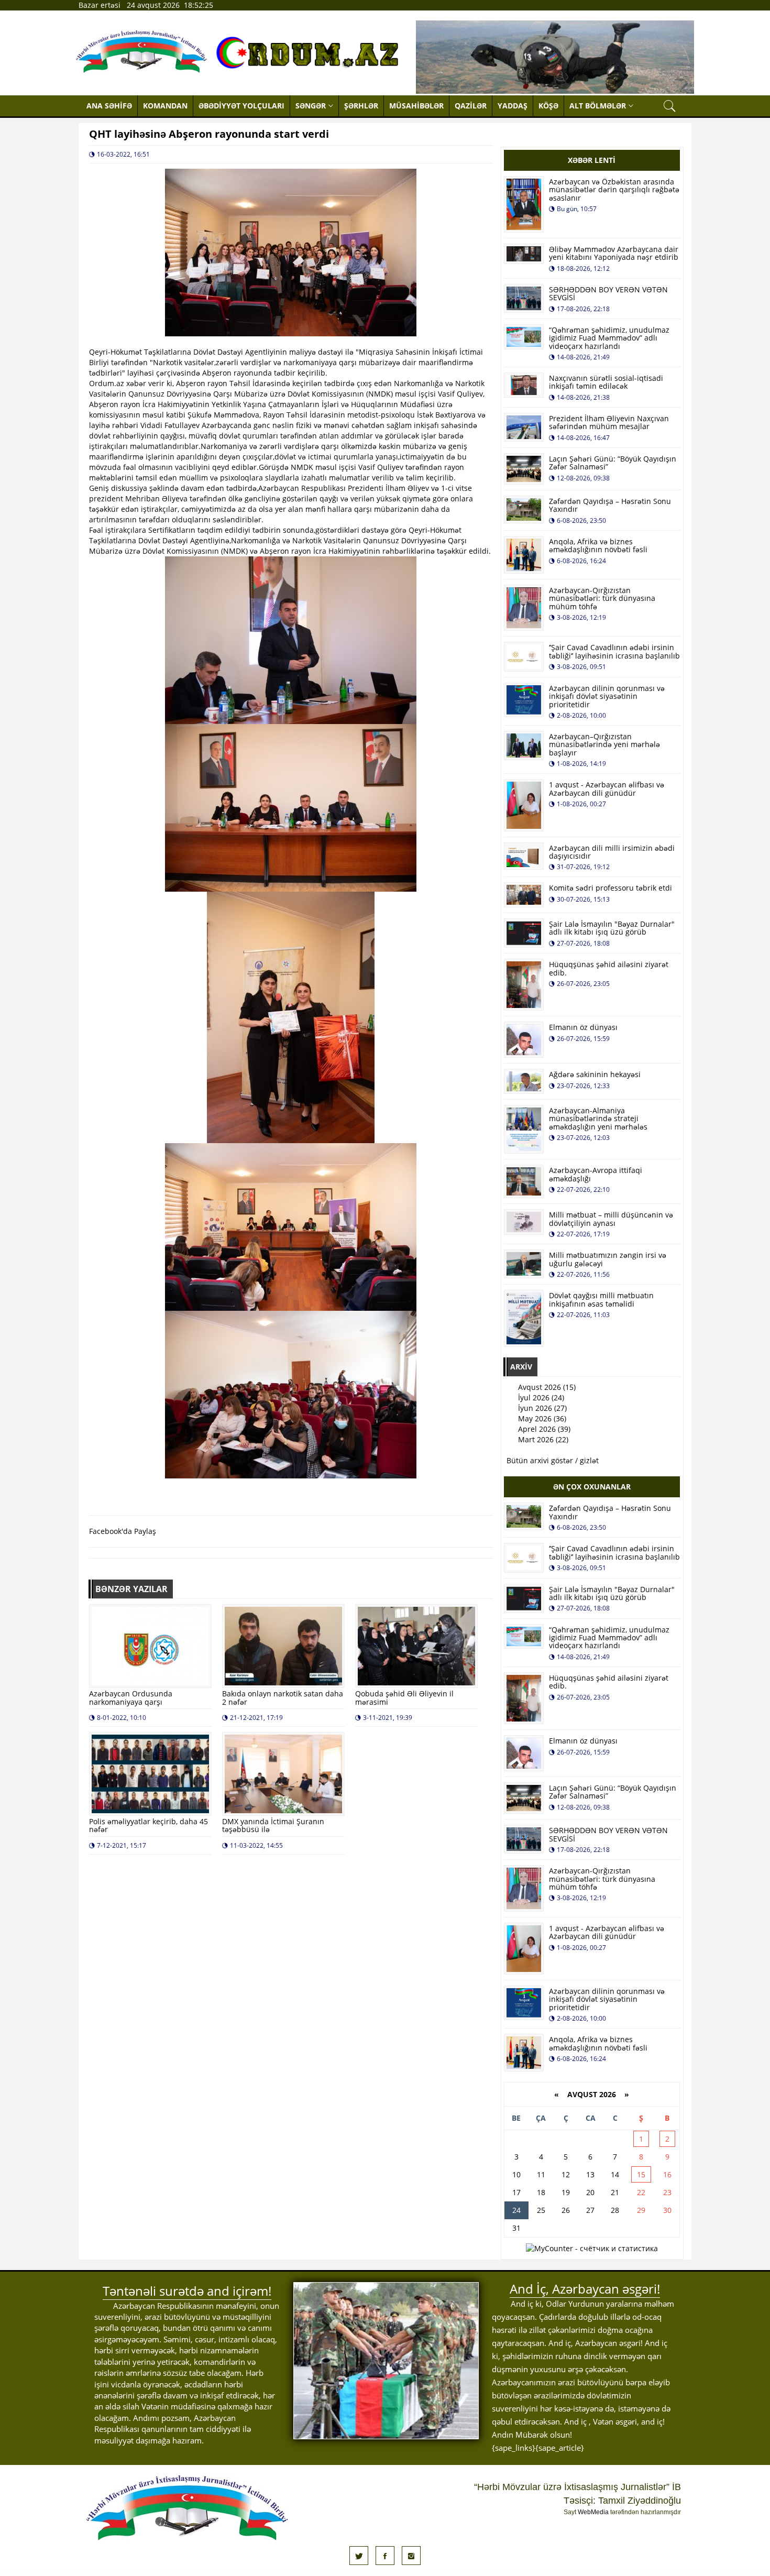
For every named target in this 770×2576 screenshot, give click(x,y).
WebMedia (593, 2512)
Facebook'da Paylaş (123, 1531)
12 (566, 2174)
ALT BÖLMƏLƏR (598, 106)
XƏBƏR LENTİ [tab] (592, 160)
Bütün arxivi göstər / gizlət (553, 1460)
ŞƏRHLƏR (361, 106)
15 (641, 2174)
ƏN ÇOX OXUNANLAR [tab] (592, 1487)
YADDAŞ (513, 106)
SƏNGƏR (311, 106)
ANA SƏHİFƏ (109, 106)
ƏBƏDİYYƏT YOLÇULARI (241, 106)
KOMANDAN (165, 106)
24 (516, 2210)
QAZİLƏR (471, 106)
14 (615, 2174)
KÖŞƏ (548, 106)
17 (516, 2192)
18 (541, 2192)
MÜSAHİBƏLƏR (416, 106)
